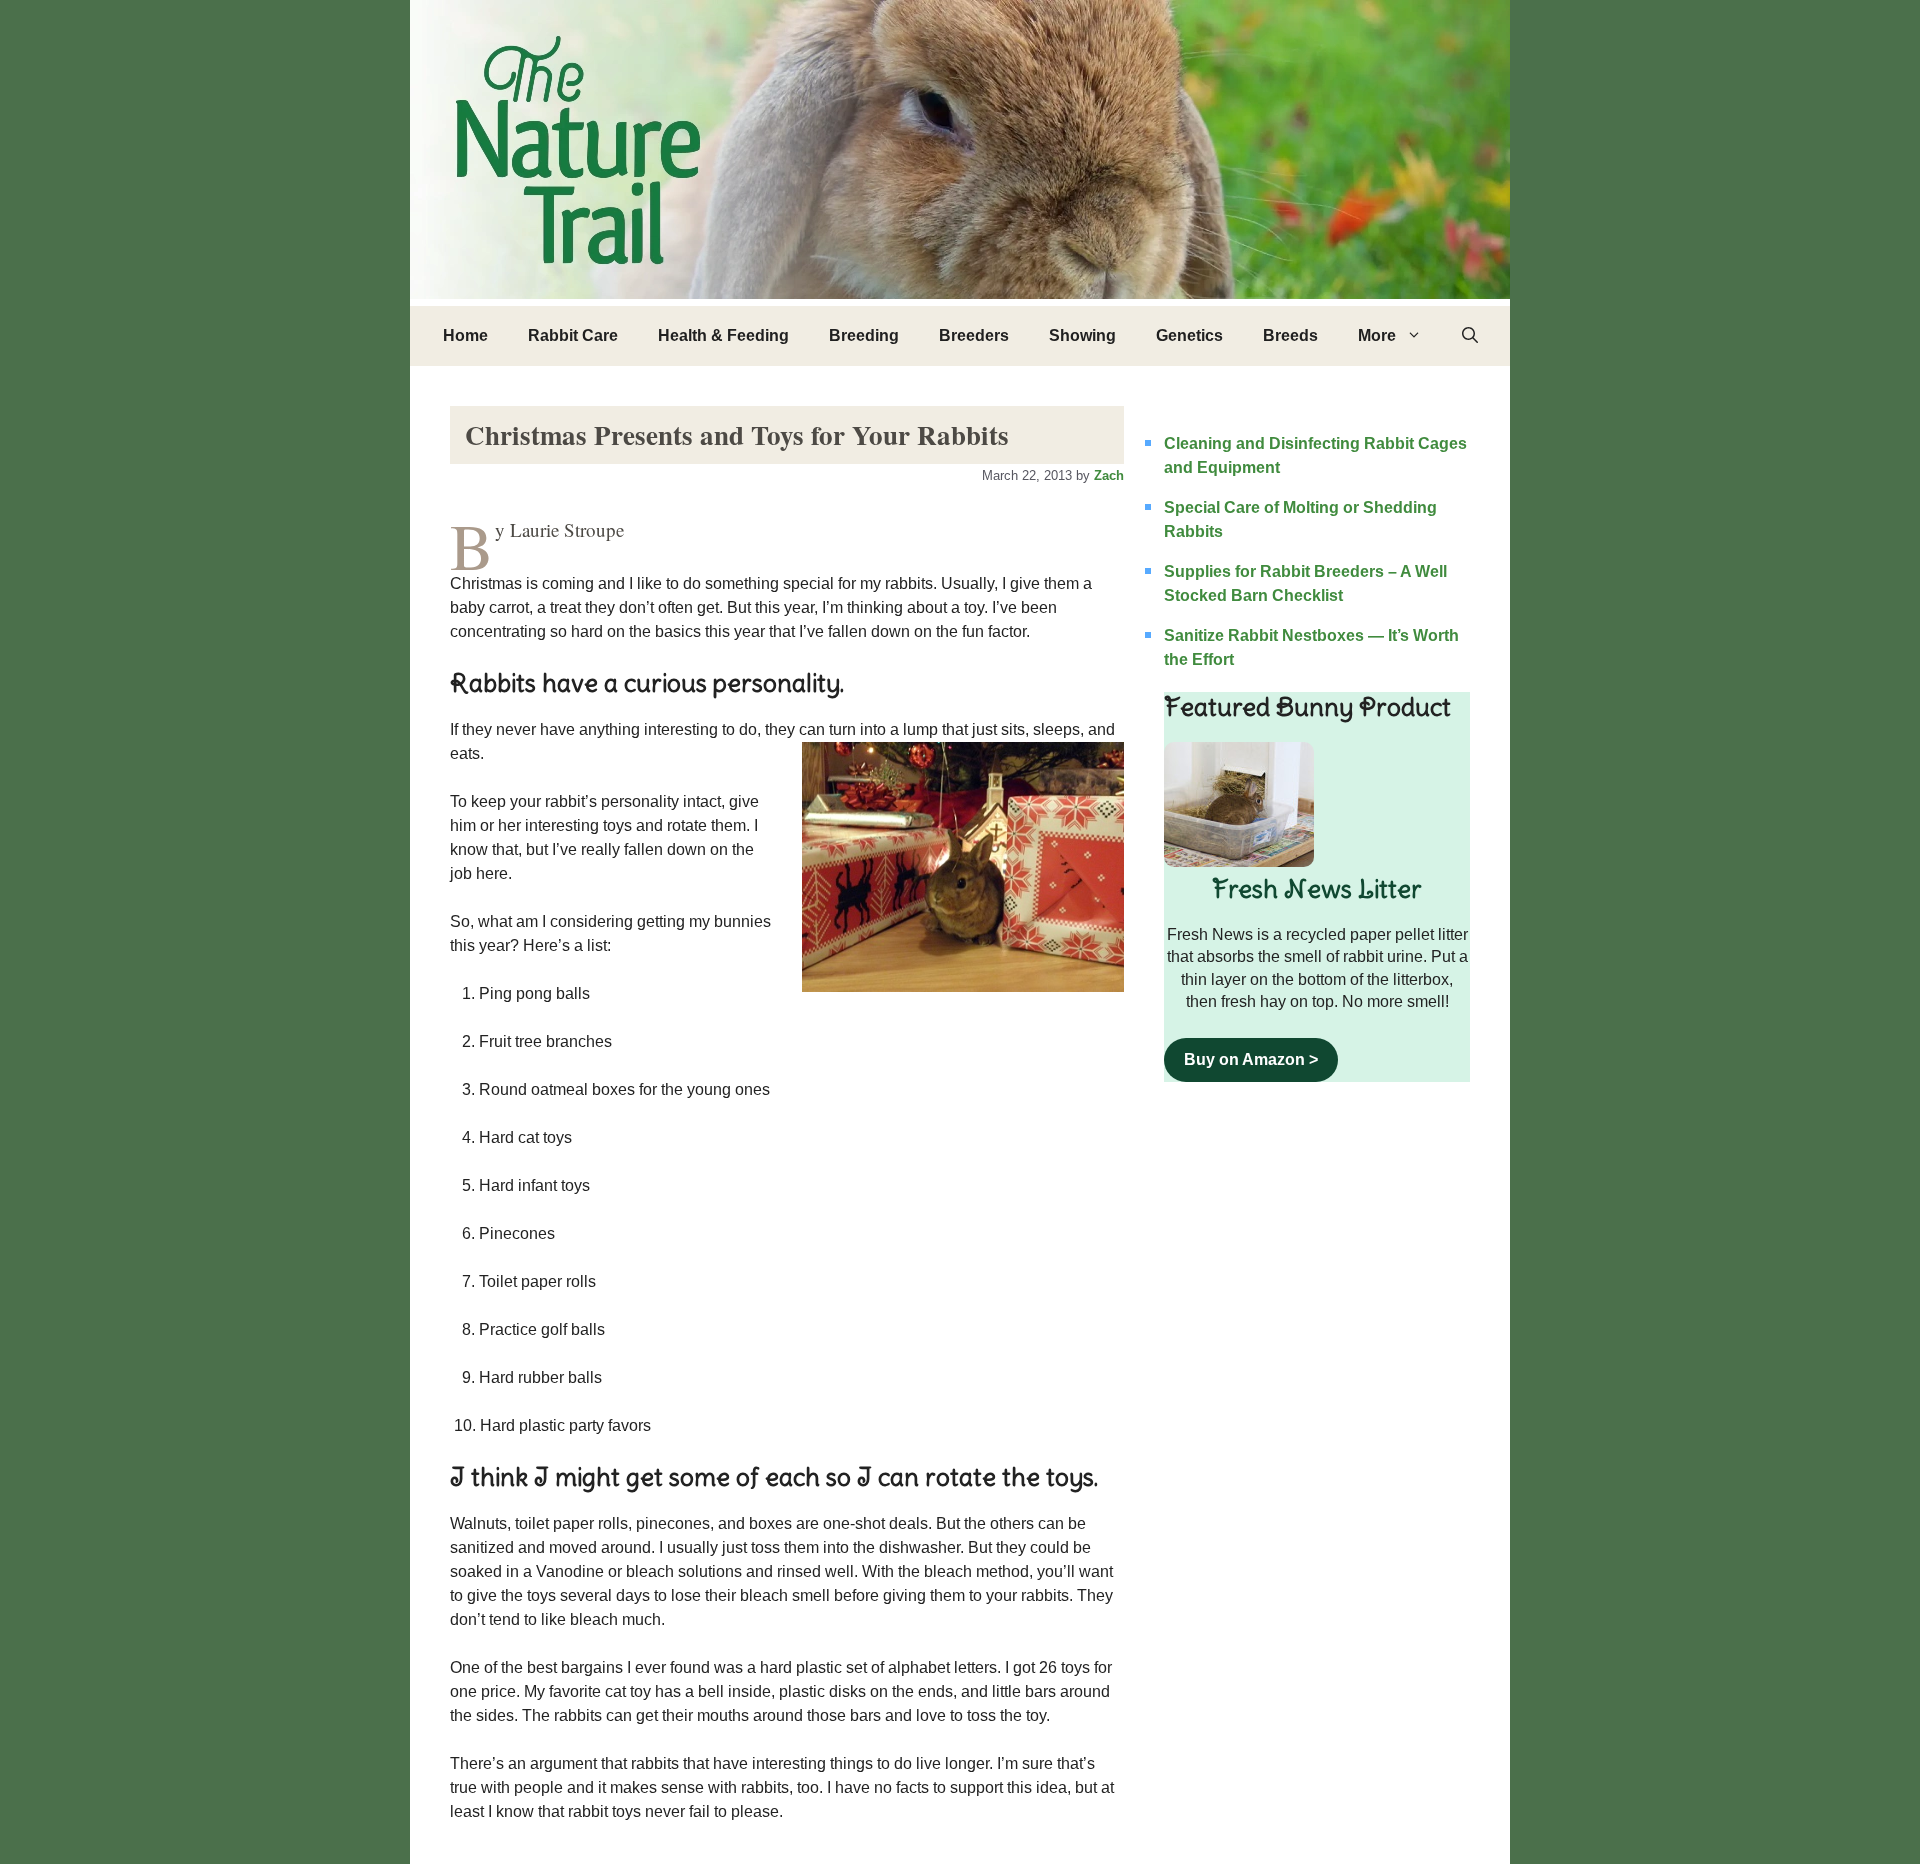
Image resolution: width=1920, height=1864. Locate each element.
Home (465, 335)
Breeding (864, 335)
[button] (1470, 336)
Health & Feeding (723, 335)
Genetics (1189, 335)
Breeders (974, 335)
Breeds (1290, 335)
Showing (1082, 335)
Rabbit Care (573, 335)
